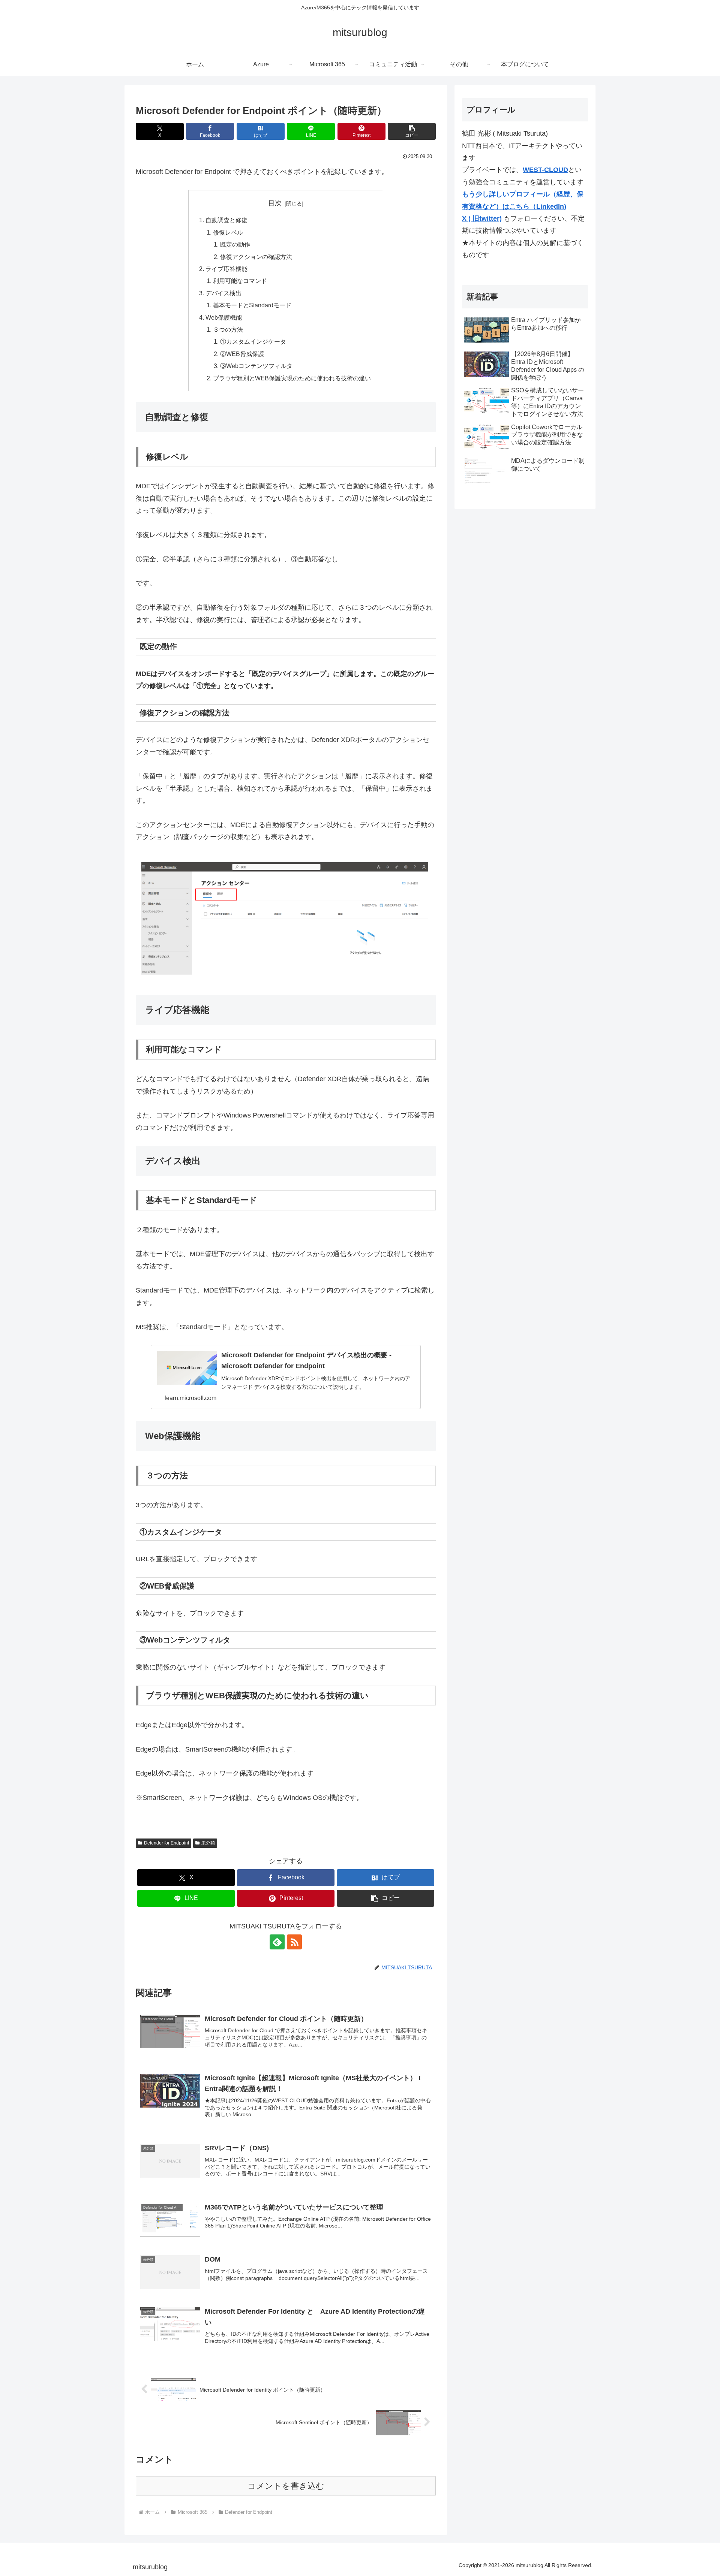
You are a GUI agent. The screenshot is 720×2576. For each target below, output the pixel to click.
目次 (275, 203)
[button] (412, 131)
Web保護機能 (224, 317)
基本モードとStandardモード (252, 305)
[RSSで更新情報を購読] (294, 1942)
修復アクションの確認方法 (256, 257)
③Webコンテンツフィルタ (256, 366)
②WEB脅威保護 (242, 354)
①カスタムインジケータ (253, 341)
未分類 (208, 1843)
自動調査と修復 (226, 220)
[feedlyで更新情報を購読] (277, 1942)
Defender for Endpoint (166, 1843)
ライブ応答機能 (226, 269)
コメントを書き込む (286, 2486)
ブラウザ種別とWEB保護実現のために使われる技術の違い (292, 378)
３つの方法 (228, 329)
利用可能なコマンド (240, 281)
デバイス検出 (223, 293)
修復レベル (228, 232)
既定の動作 (235, 244)
